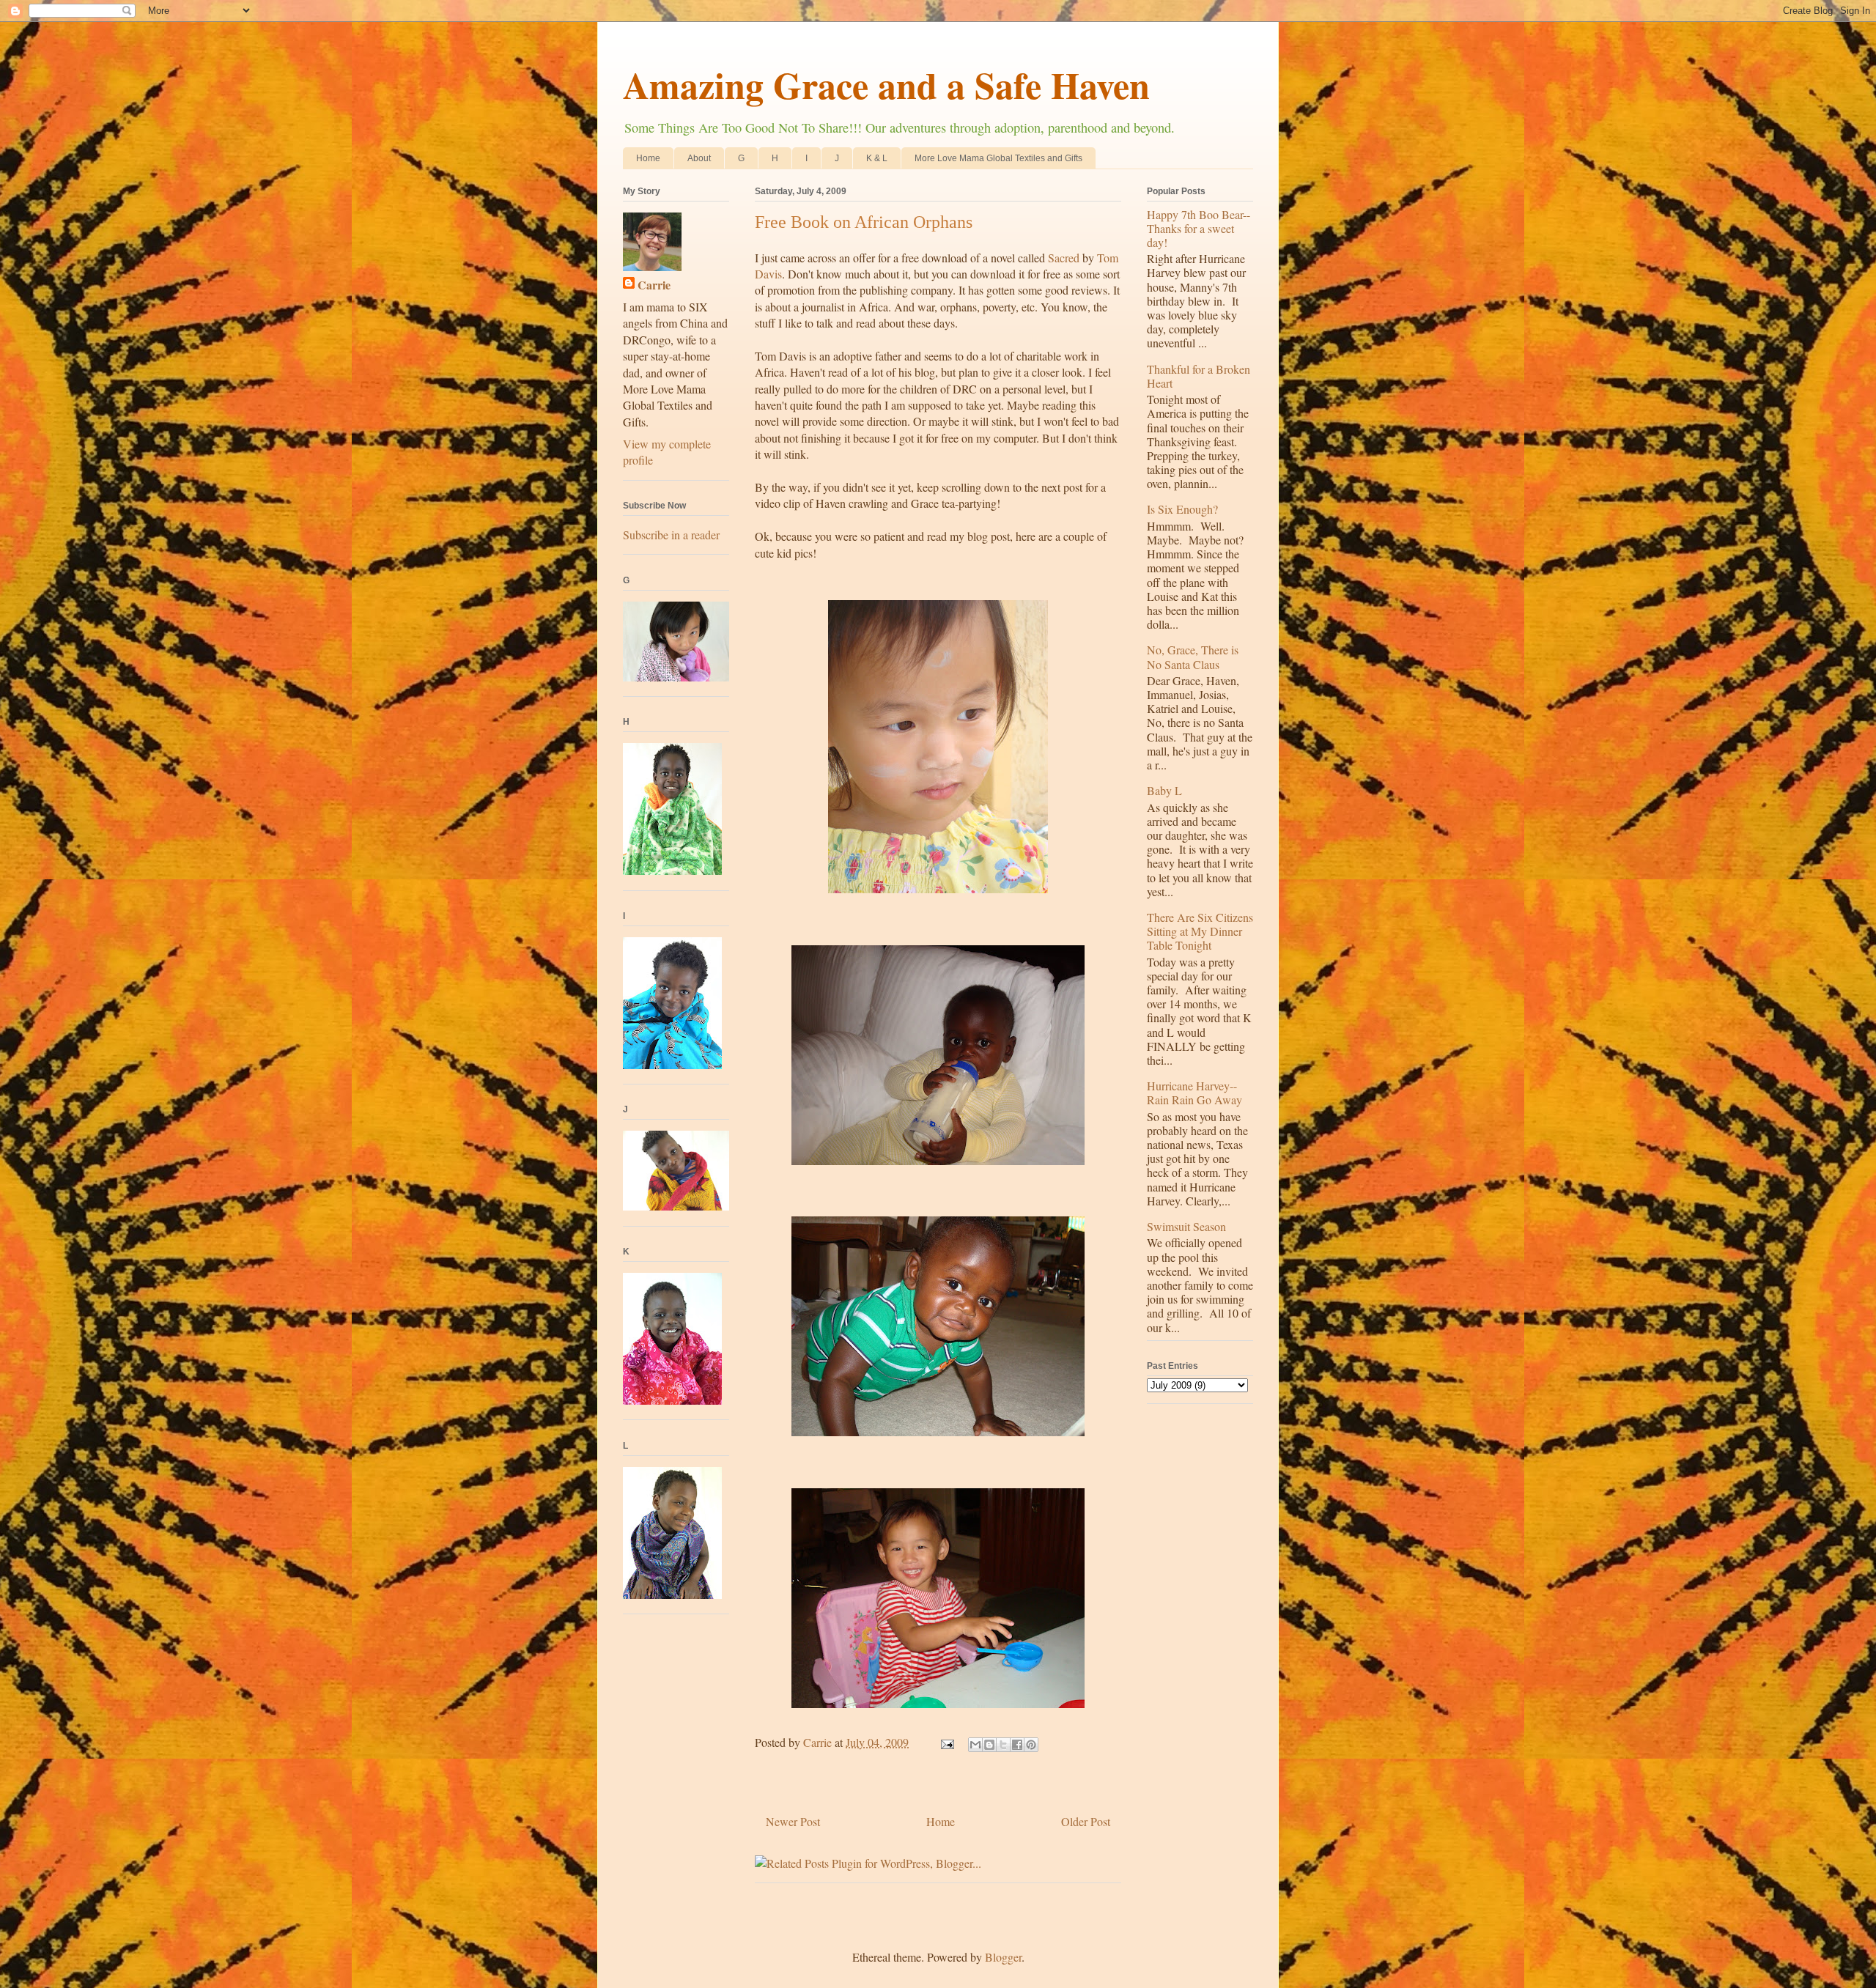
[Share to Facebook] (1017, 1745)
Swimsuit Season (1186, 1226)
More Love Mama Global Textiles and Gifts (998, 158)
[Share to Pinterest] (1031, 1745)
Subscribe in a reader (671, 535)
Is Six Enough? (1182, 509)
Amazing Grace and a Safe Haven (886, 85)
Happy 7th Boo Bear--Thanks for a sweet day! (1199, 228)
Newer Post (793, 1821)
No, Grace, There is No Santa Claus (1193, 657)
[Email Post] (946, 1742)
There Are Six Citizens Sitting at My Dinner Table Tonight (1200, 931)
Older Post (1086, 1821)
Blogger (1003, 1957)
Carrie (654, 285)
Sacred (1064, 258)
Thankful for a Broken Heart (1199, 376)
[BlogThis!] (989, 1745)
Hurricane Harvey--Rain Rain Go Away (1194, 1093)
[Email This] (975, 1745)
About (699, 158)
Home (648, 158)
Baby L (1164, 790)
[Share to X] (1003, 1745)
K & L (877, 158)
